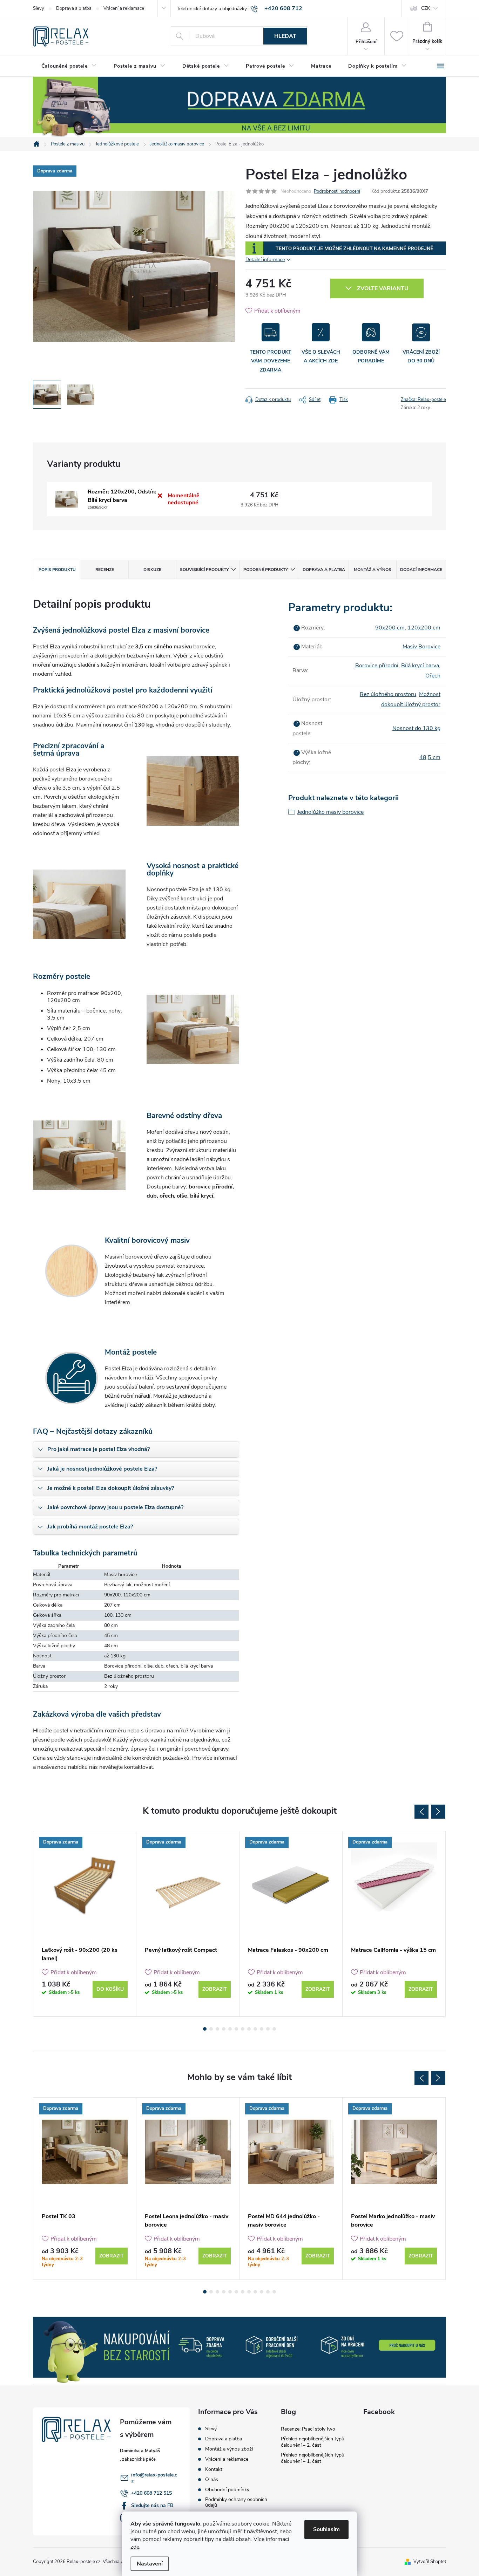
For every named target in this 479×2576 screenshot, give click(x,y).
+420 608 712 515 (151, 2493)
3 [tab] (217, 2029)
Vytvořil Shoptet (430, 2562)
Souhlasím (326, 2529)
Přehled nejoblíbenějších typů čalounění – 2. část (313, 2442)
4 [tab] (224, 2029)
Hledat (285, 36)
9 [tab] (255, 2029)
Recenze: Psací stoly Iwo (308, 2429)
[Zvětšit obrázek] (67, 499)
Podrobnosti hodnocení (337, 191)
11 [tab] (268, 2029)
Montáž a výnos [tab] (373, 570)
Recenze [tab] (105, 570)
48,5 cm (430, 757)
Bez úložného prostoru (388, 694)
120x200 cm (424, 628)
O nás (212, 2480)
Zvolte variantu (383, 288)
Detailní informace (265, 260)
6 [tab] (236, 2029)
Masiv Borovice (421, 647)
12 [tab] (274, 2029)
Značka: (423, 400)
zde (135, 2547)
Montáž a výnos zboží (229, 2449)
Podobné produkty (266, 570)
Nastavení (150, 2564)
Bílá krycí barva (420, 666)
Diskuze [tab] (152, 570)
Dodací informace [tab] (421, 570)
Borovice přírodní (377, 666)
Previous (421, 1812)
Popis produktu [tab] (57, 570)
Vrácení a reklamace (124, 8)
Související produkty (204, 570)
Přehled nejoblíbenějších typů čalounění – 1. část (313, 2458)
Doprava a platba (74, 8)
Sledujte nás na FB (152, 2505)
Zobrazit (215, 1989)
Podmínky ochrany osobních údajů (236, 2502)
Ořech (433, 676)
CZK (426, 8)
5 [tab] (230, 2029)
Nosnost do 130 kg (416, 728)
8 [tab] (249, 2029)
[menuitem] (69, 66)
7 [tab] (243, 2029)
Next (438, 1812)
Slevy (39, 8)
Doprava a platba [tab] (324, 570)
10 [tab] (262, 2029)
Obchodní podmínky (227, 2490)
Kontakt (214, 2469)
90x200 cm (390, 628)
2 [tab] (211, 2029)
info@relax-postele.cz (154, 2478)
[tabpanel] (85, 1924)
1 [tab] (205, 2029)
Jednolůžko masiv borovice (330, 812)
